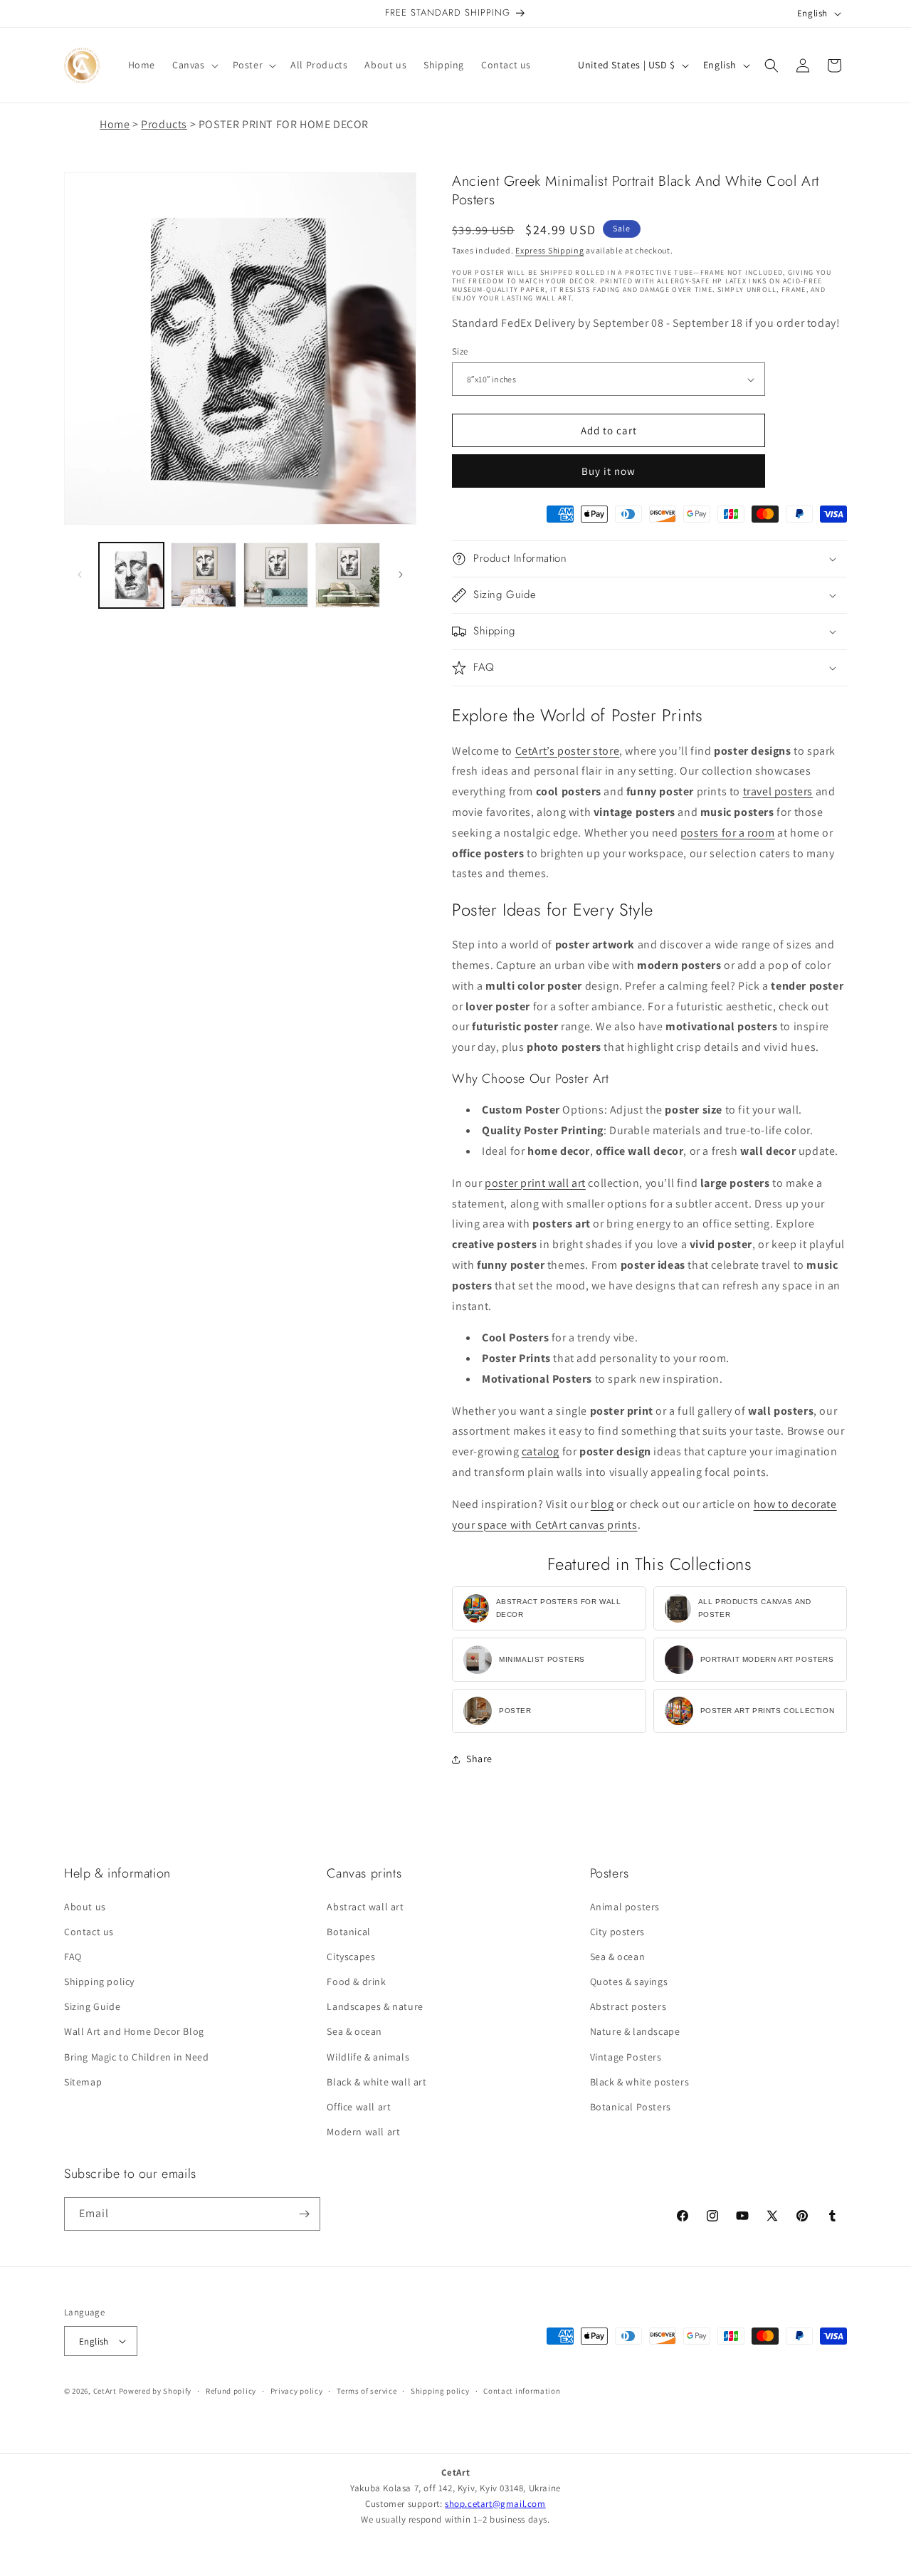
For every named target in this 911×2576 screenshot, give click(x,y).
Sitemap (83, 2082)
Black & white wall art (376, 2082)
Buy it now (609, 471)
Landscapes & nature (375, 2006)
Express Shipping (549, 250)
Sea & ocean (354, 2031)
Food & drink (356, 1981)
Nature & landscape (635, 2031)
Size (460, 351)
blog (602, 1504)
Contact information (522, 2391)
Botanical (348, 1932)
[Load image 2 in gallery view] (203, 575)
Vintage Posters (626, 2057)
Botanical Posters (631, 2107)
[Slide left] (80, 575)
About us (85, 1906)
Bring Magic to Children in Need (137, 2057)
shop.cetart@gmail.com (495, 2504)
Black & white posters (640, 2082)
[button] (194, 65)
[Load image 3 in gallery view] (276, 575)
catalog (541, 1451)
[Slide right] (401, 575)
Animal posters (625, 1906)
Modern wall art (363, 2132)
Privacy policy (297, 2391)
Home (115, 124)
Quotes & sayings (629, 1981)
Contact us (89, 1932)
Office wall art (359, 2107)
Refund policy (231, 2391)
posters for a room (728, 833)
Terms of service (367, 2391)
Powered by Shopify (156, 2391)
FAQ (73, 1957)
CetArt (105, 2391)
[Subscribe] (304, 2214)
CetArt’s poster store (568, 751)
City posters (617, 1932)
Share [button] (479, 1759)
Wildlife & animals (368, 2057)
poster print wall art (535, 1183)
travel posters (778, 791)
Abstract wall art (365, 1906)
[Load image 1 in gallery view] (131, 575)
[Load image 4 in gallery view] (348, 575)
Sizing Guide (92, 2006)
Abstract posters (628, 2006)
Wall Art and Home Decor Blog (134, 2031)
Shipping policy (99, 1981)
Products (164, 124)
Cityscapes (351, 1957)
